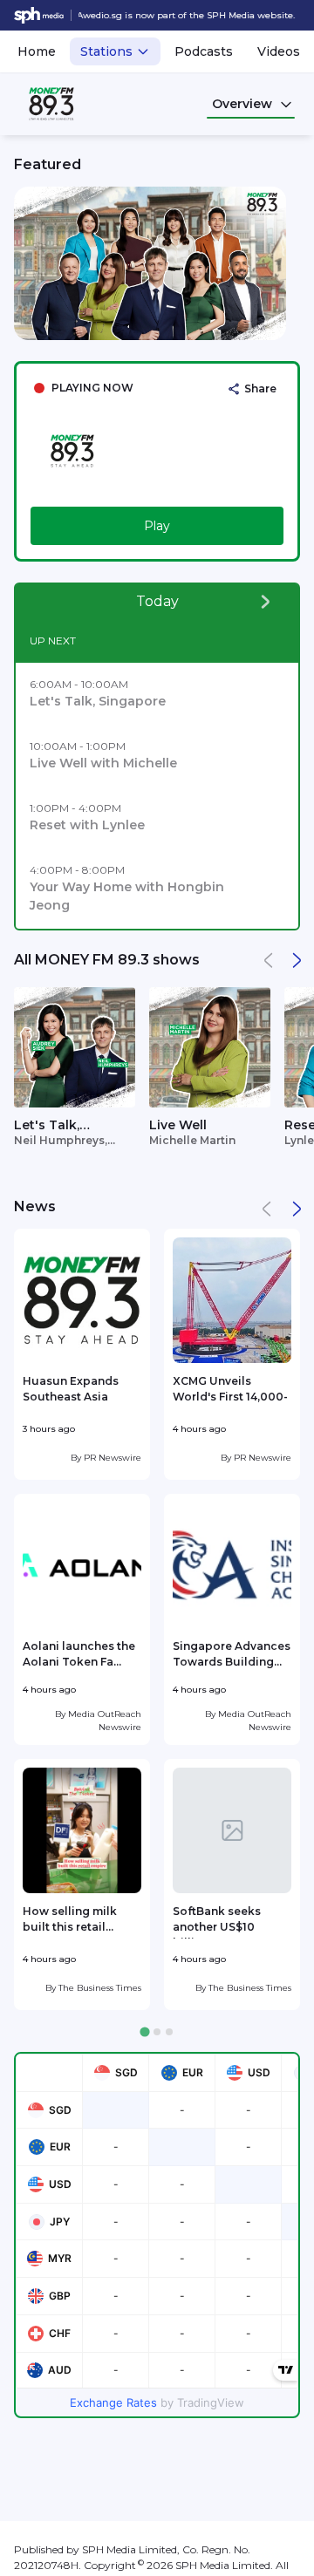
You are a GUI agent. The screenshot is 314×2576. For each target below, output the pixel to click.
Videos (279, 51)
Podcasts (204, 51)
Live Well (178, 1125)
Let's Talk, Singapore (48, 1126)
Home (37, 51)
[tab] (144, 2032)
